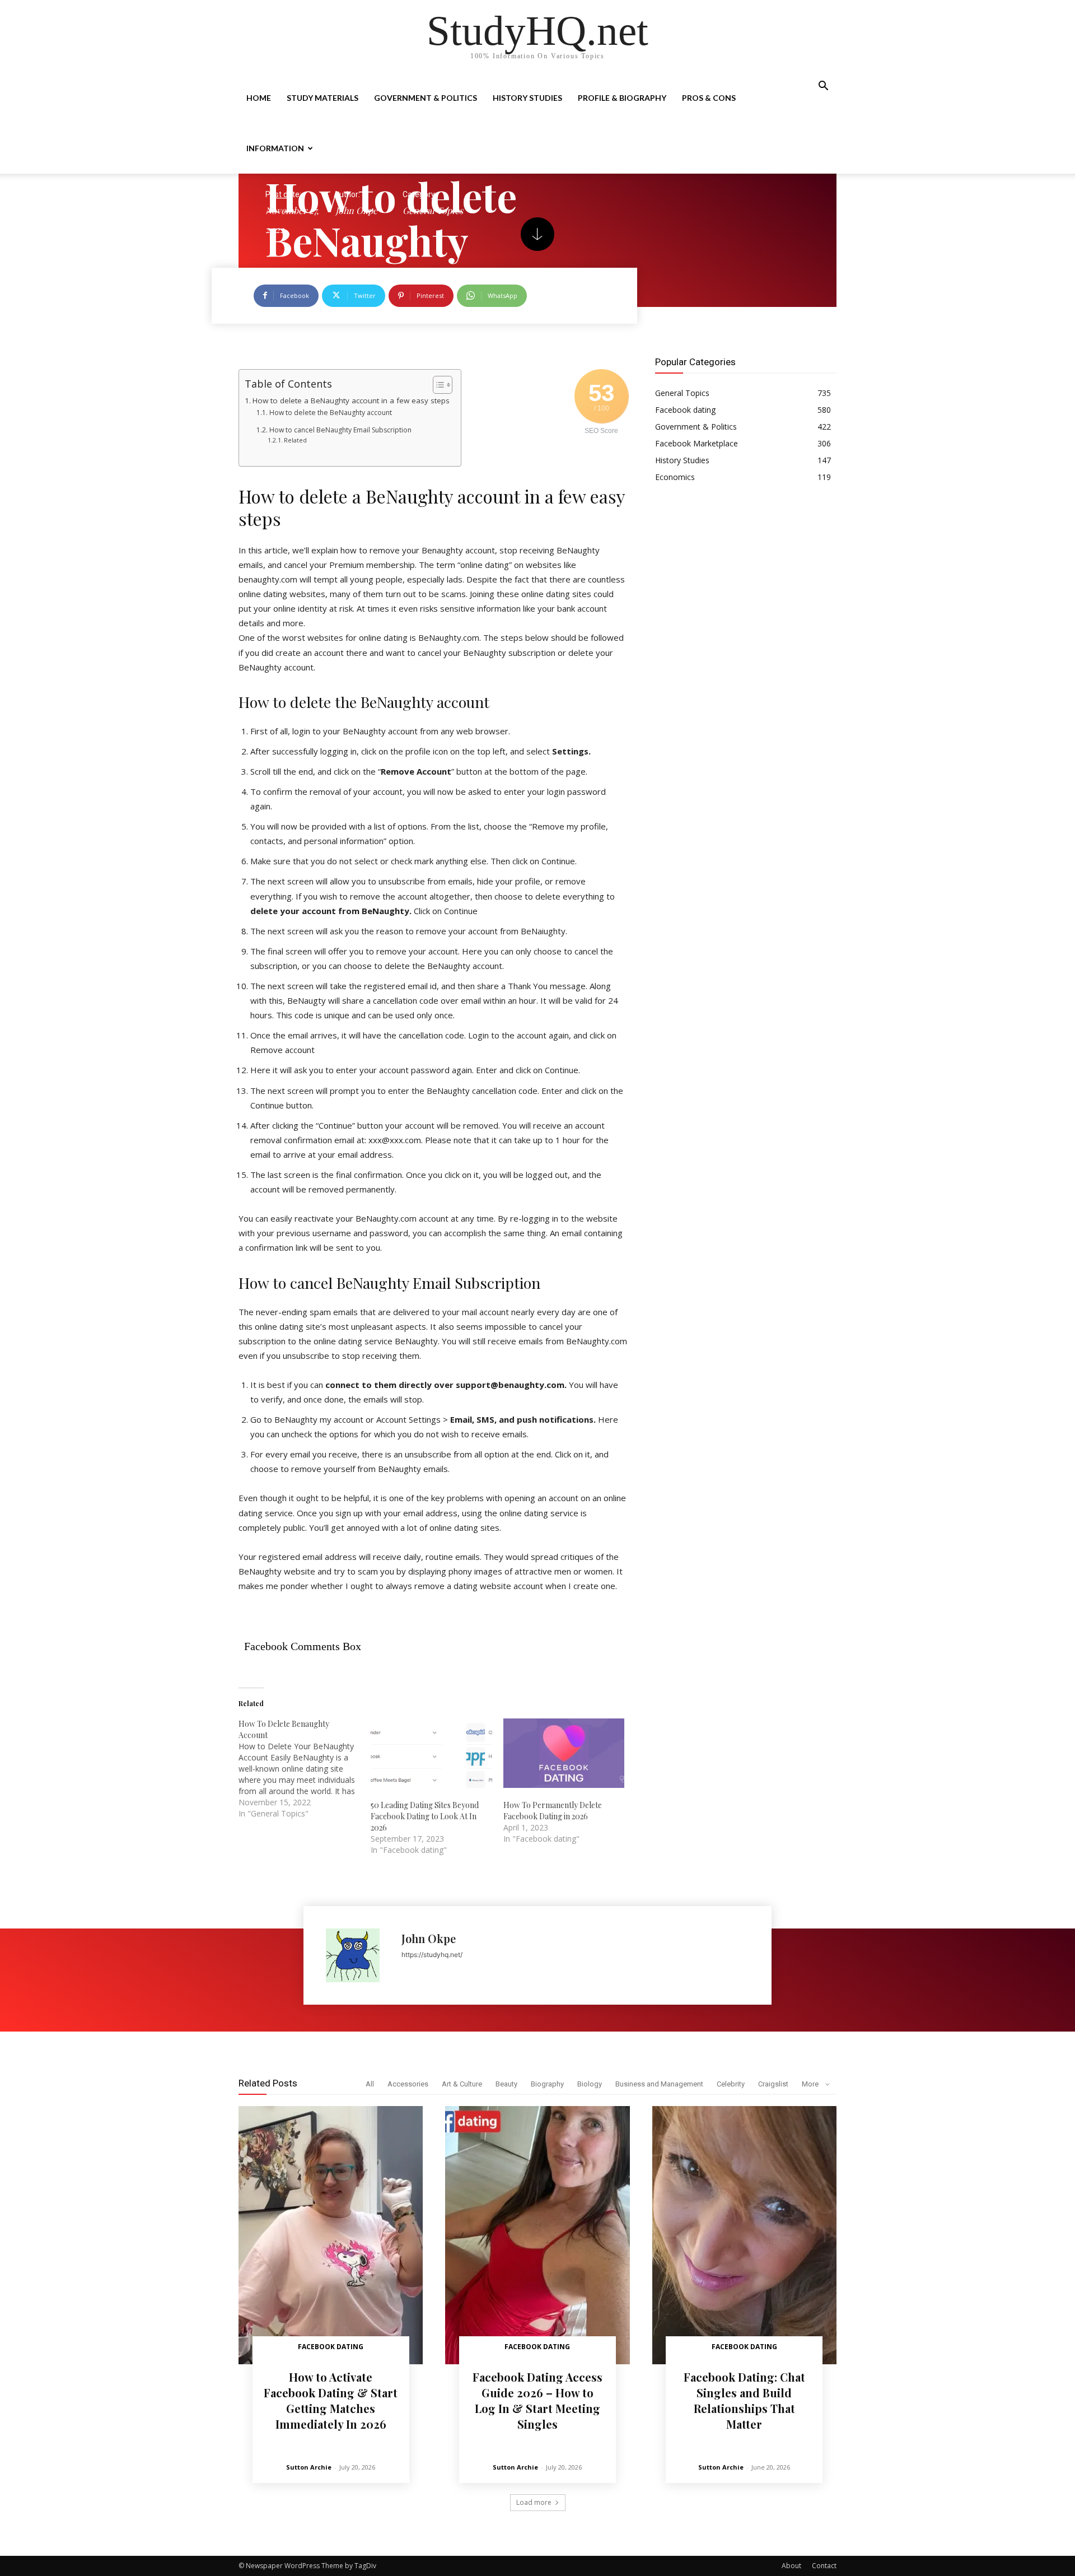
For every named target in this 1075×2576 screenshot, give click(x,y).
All (370, 2084)
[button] (823, 87)
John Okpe (356, 210)
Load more (534, 2502)
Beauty (506, 2084)
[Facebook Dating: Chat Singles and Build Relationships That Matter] (744, 2235)
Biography (547, 2084)
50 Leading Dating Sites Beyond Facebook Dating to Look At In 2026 (425, 1816)
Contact (824, 2566)
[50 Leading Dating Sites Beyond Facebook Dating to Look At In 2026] (431, 1753)
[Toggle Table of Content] (437, 385)
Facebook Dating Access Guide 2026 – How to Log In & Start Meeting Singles (537, 2400)
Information (275, 148)
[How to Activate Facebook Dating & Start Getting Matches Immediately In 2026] (331, 2235)
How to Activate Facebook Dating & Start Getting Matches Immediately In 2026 (331, 2400)
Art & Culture (462, 2084)
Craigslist (773, 2084)
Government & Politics (426, 98)
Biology (590, 2084)
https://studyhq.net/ (432, 1955)
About (791, 2566)
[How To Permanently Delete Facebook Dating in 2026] (564, 1753)
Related (295, 440)
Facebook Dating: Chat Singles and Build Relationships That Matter (744, 2400)
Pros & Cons (709, 98)
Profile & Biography (622, 98)
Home (259, 98)
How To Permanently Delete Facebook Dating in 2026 (553, 1811)
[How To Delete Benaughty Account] (305, 1769)
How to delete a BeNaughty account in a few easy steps (351, 400)
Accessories (408, 2084)
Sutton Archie (309, 2467)
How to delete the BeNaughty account (330, 413)
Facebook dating (331, 2347)
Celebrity (731, 2084)
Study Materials (322, 98)
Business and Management (659, 2084)
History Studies (527, 98)
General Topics (433, 210)
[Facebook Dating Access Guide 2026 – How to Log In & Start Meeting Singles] (537, 2235)
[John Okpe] (358, 1955)
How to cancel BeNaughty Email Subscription (340, 430)
